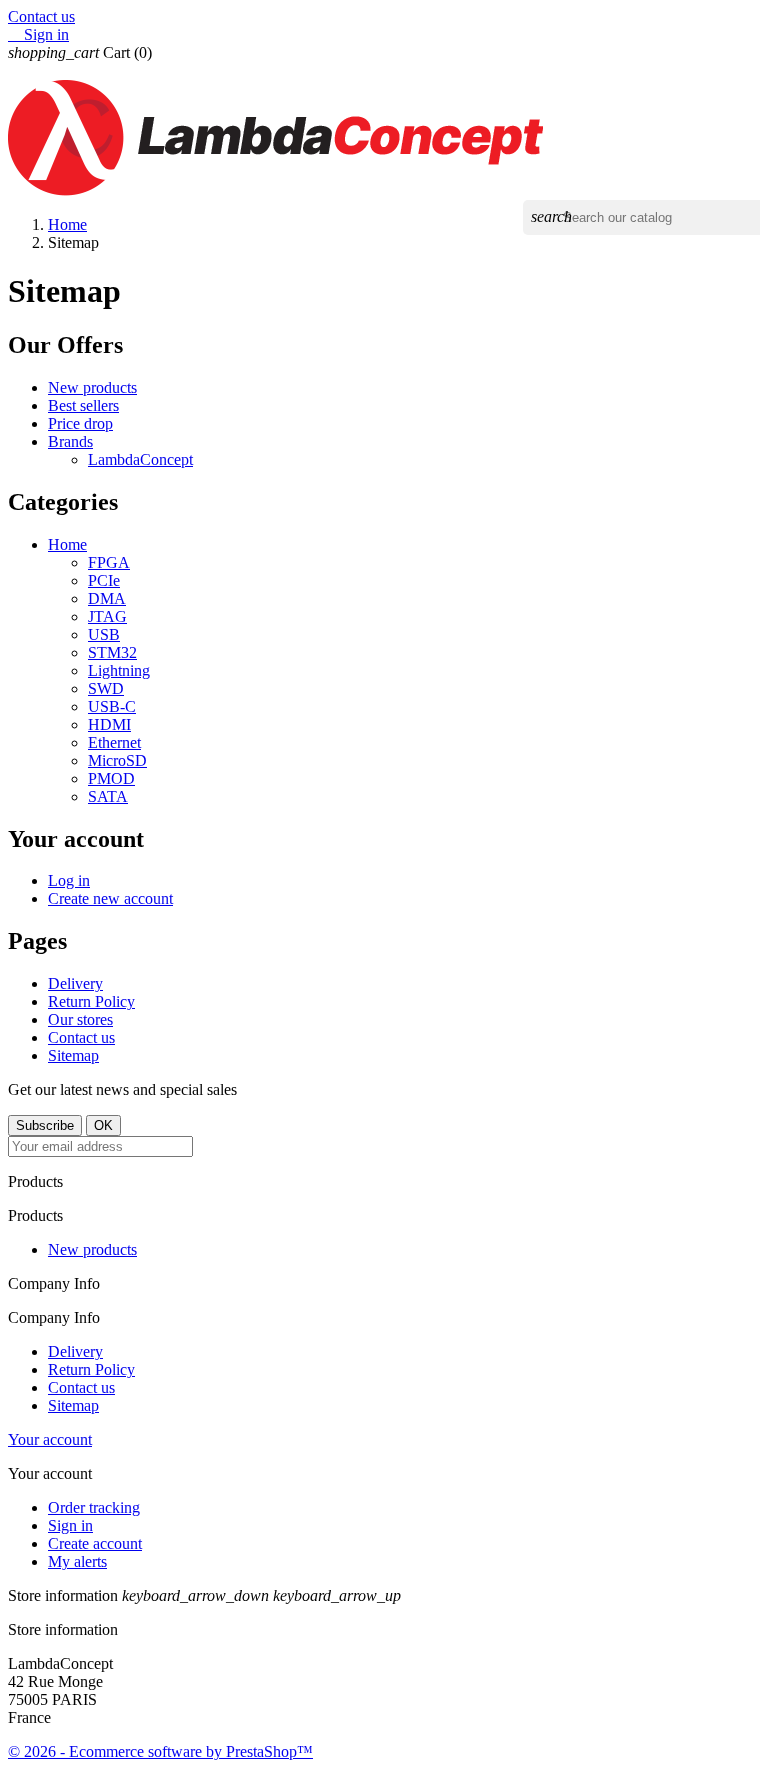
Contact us (41, 16)
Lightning (119, 670)
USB (104, 634)
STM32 (112, 652)
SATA (108, 796)
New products (92, 387)
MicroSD (117, 760)
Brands (70, 441)
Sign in (70, 1525)
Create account (95, 1543)
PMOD (111, 778)
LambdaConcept (140, 459)
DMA (107, 598)
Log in (69, 880)
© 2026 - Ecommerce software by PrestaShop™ (160, 1751)
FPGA (109, 562)
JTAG (107, 616)
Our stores (80, 1019)
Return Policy (91, 1001)
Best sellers (83, 405)
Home (67, 544)
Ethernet (114, 742)
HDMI (109, 724)
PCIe (104, 580)
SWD (106, 688)
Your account (50, 1439)
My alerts (77, 1561)
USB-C (112, 706)
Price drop (80, 423)
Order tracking (94, 1507)
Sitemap (73, 1055)
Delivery (75, 983)
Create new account (110, 898)
